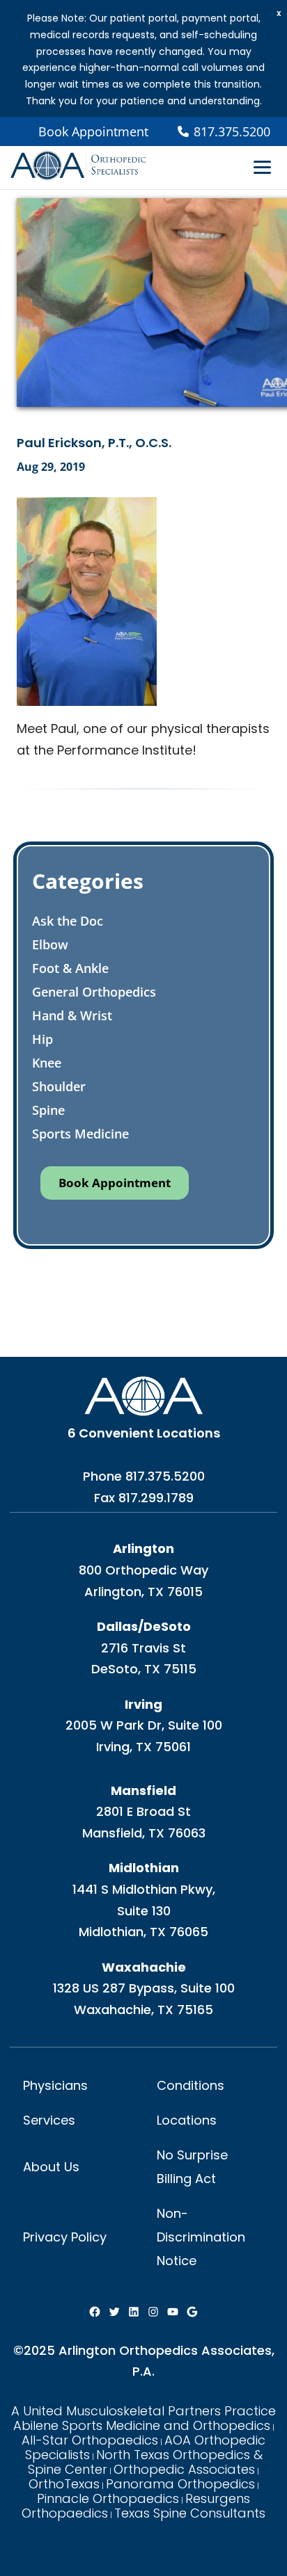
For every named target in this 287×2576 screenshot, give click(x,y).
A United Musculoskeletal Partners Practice (143, 2411)
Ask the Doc (68, 921)
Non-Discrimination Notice (201, 2237)
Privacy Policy (65, 2237)
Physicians (55, 2085)
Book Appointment (93, 131)
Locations (187, 2120)
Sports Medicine (80, 1134)
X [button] (279, 14)
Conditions (191, 2085)
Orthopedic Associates (184, 2469)
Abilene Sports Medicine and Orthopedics (142, 2425)
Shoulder (59, 1086)
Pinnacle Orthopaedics (108, 2498)
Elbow (50, 944)
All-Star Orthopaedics (90, 2440)
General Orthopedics (94, 992)
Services (49, 2120)
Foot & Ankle (70, 968)
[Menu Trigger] (262, 166)
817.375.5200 (165, 1476)
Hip (42, 1039)
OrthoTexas (64, 2484)
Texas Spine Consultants (190, 2513)
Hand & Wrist (72, 1015)
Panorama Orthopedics (180, 2484)
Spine (48, 1110)
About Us (51, 2167)
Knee (47, 1063)
